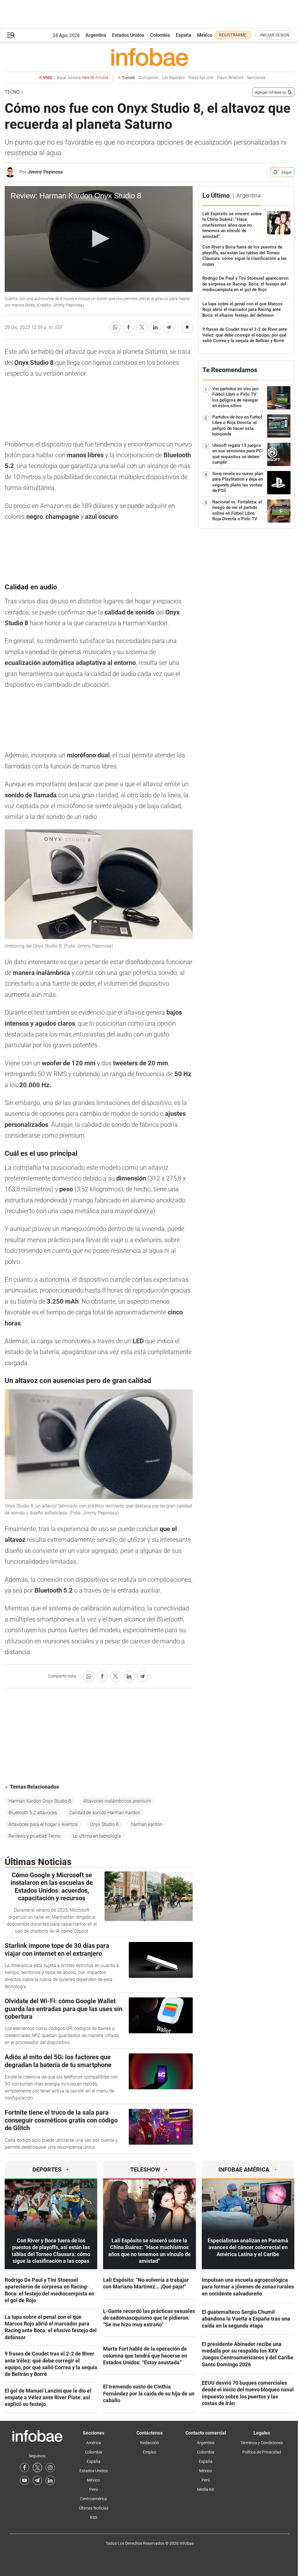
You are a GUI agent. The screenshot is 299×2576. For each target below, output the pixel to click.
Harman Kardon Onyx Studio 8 (40, 1801)
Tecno (12, 92)
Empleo (149, 2452)
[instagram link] (50, 2468)
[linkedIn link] (50, 2480)
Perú (94, 2489)
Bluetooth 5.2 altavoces (33, 1813)
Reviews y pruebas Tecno (34, 1836)
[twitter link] (37, 2468)
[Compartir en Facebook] (128, 327)
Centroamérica (93, 2499)
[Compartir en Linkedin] (155, 327)
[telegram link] (37, 2480)
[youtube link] (25, 2480)
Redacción (150, 2443)
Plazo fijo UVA (201, 78)
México (205, 35)
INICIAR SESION (275, 35)
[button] (11, 35)
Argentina (96, 35)
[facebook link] (25, 2468)
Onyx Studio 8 (104, 1824)
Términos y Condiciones (262, 2443)
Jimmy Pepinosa (45, 172)
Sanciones (256, 78)
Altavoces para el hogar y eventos (43, 1824)
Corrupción (148, 78)
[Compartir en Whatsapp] (115, 327)
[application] (99, 239)
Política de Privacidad (262, 2452)
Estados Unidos (128, 35)
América (94, 2443)
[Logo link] (149, 57)
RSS (94, 2517)
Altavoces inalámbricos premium (117, 1801)
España (184, 35)
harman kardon (147, 1824)
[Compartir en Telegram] (169, 327)
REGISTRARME (233, 35)
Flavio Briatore (230, 78)
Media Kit (206, 2489)
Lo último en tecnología (97, 1836)
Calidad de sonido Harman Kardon (105, 1813)
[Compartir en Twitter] (142, 327)
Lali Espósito (173, 78)
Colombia (160, 35)
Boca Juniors (82, 78)
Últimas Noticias (94, 2508)
